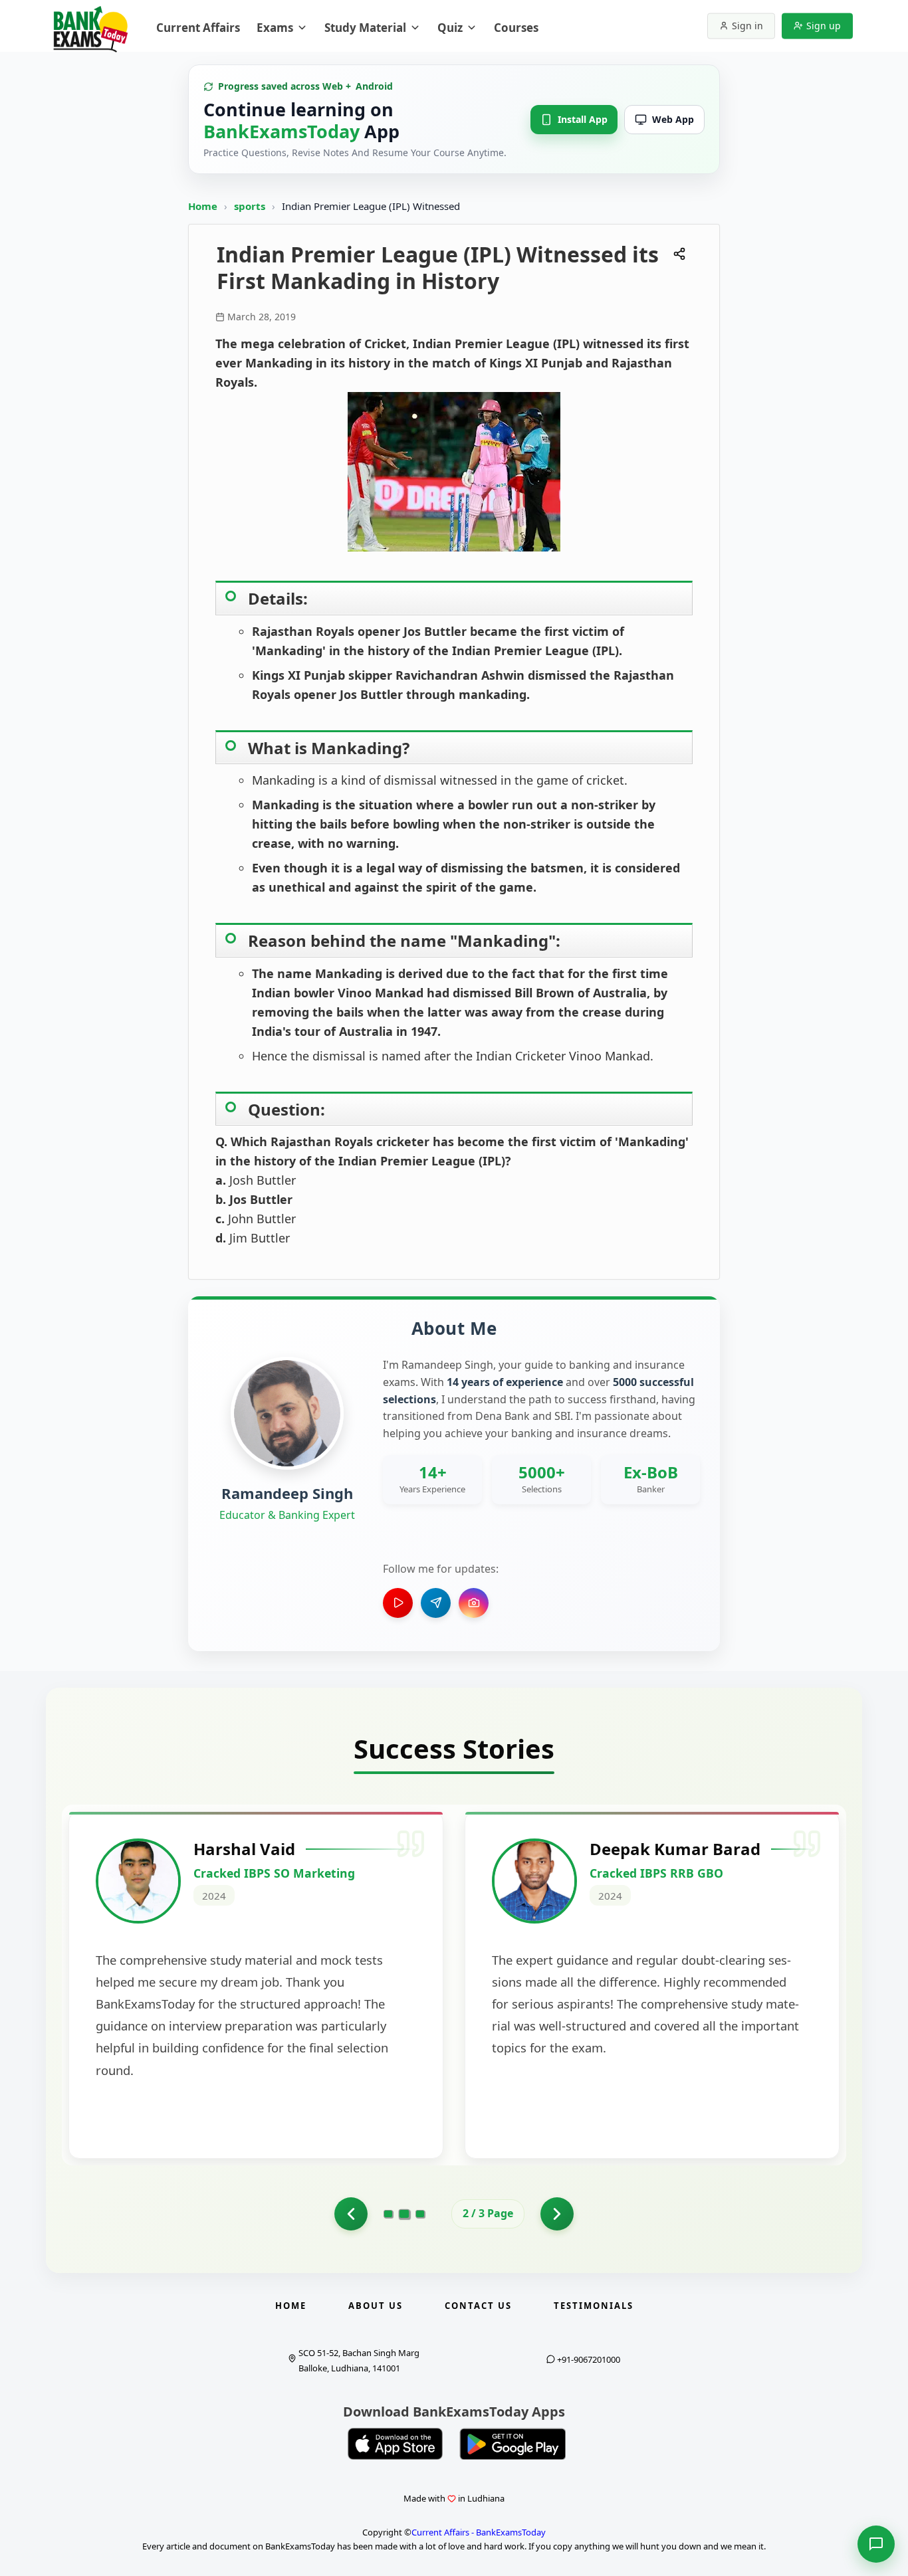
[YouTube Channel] (398, 1603)
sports (251, 206)
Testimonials (594, 2306)
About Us (376, 2306)
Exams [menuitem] (275, 28)
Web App (673, 119)
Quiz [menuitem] (450, 28)
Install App (583, 119)
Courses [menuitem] (516, 28)
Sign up (824, 26)
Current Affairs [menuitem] (198, 28)
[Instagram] (474, 1603)
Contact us (478, 2306)
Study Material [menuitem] (365, 28)
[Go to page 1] (351, 2214)
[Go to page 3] (420, 2214)
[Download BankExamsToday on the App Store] (396, 2444)
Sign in (747, 26)
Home (203, 206)
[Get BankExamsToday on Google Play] (512, 2444)
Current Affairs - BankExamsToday (479, 2532)
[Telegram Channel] (436, 1603)
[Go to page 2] (404, 2214)
